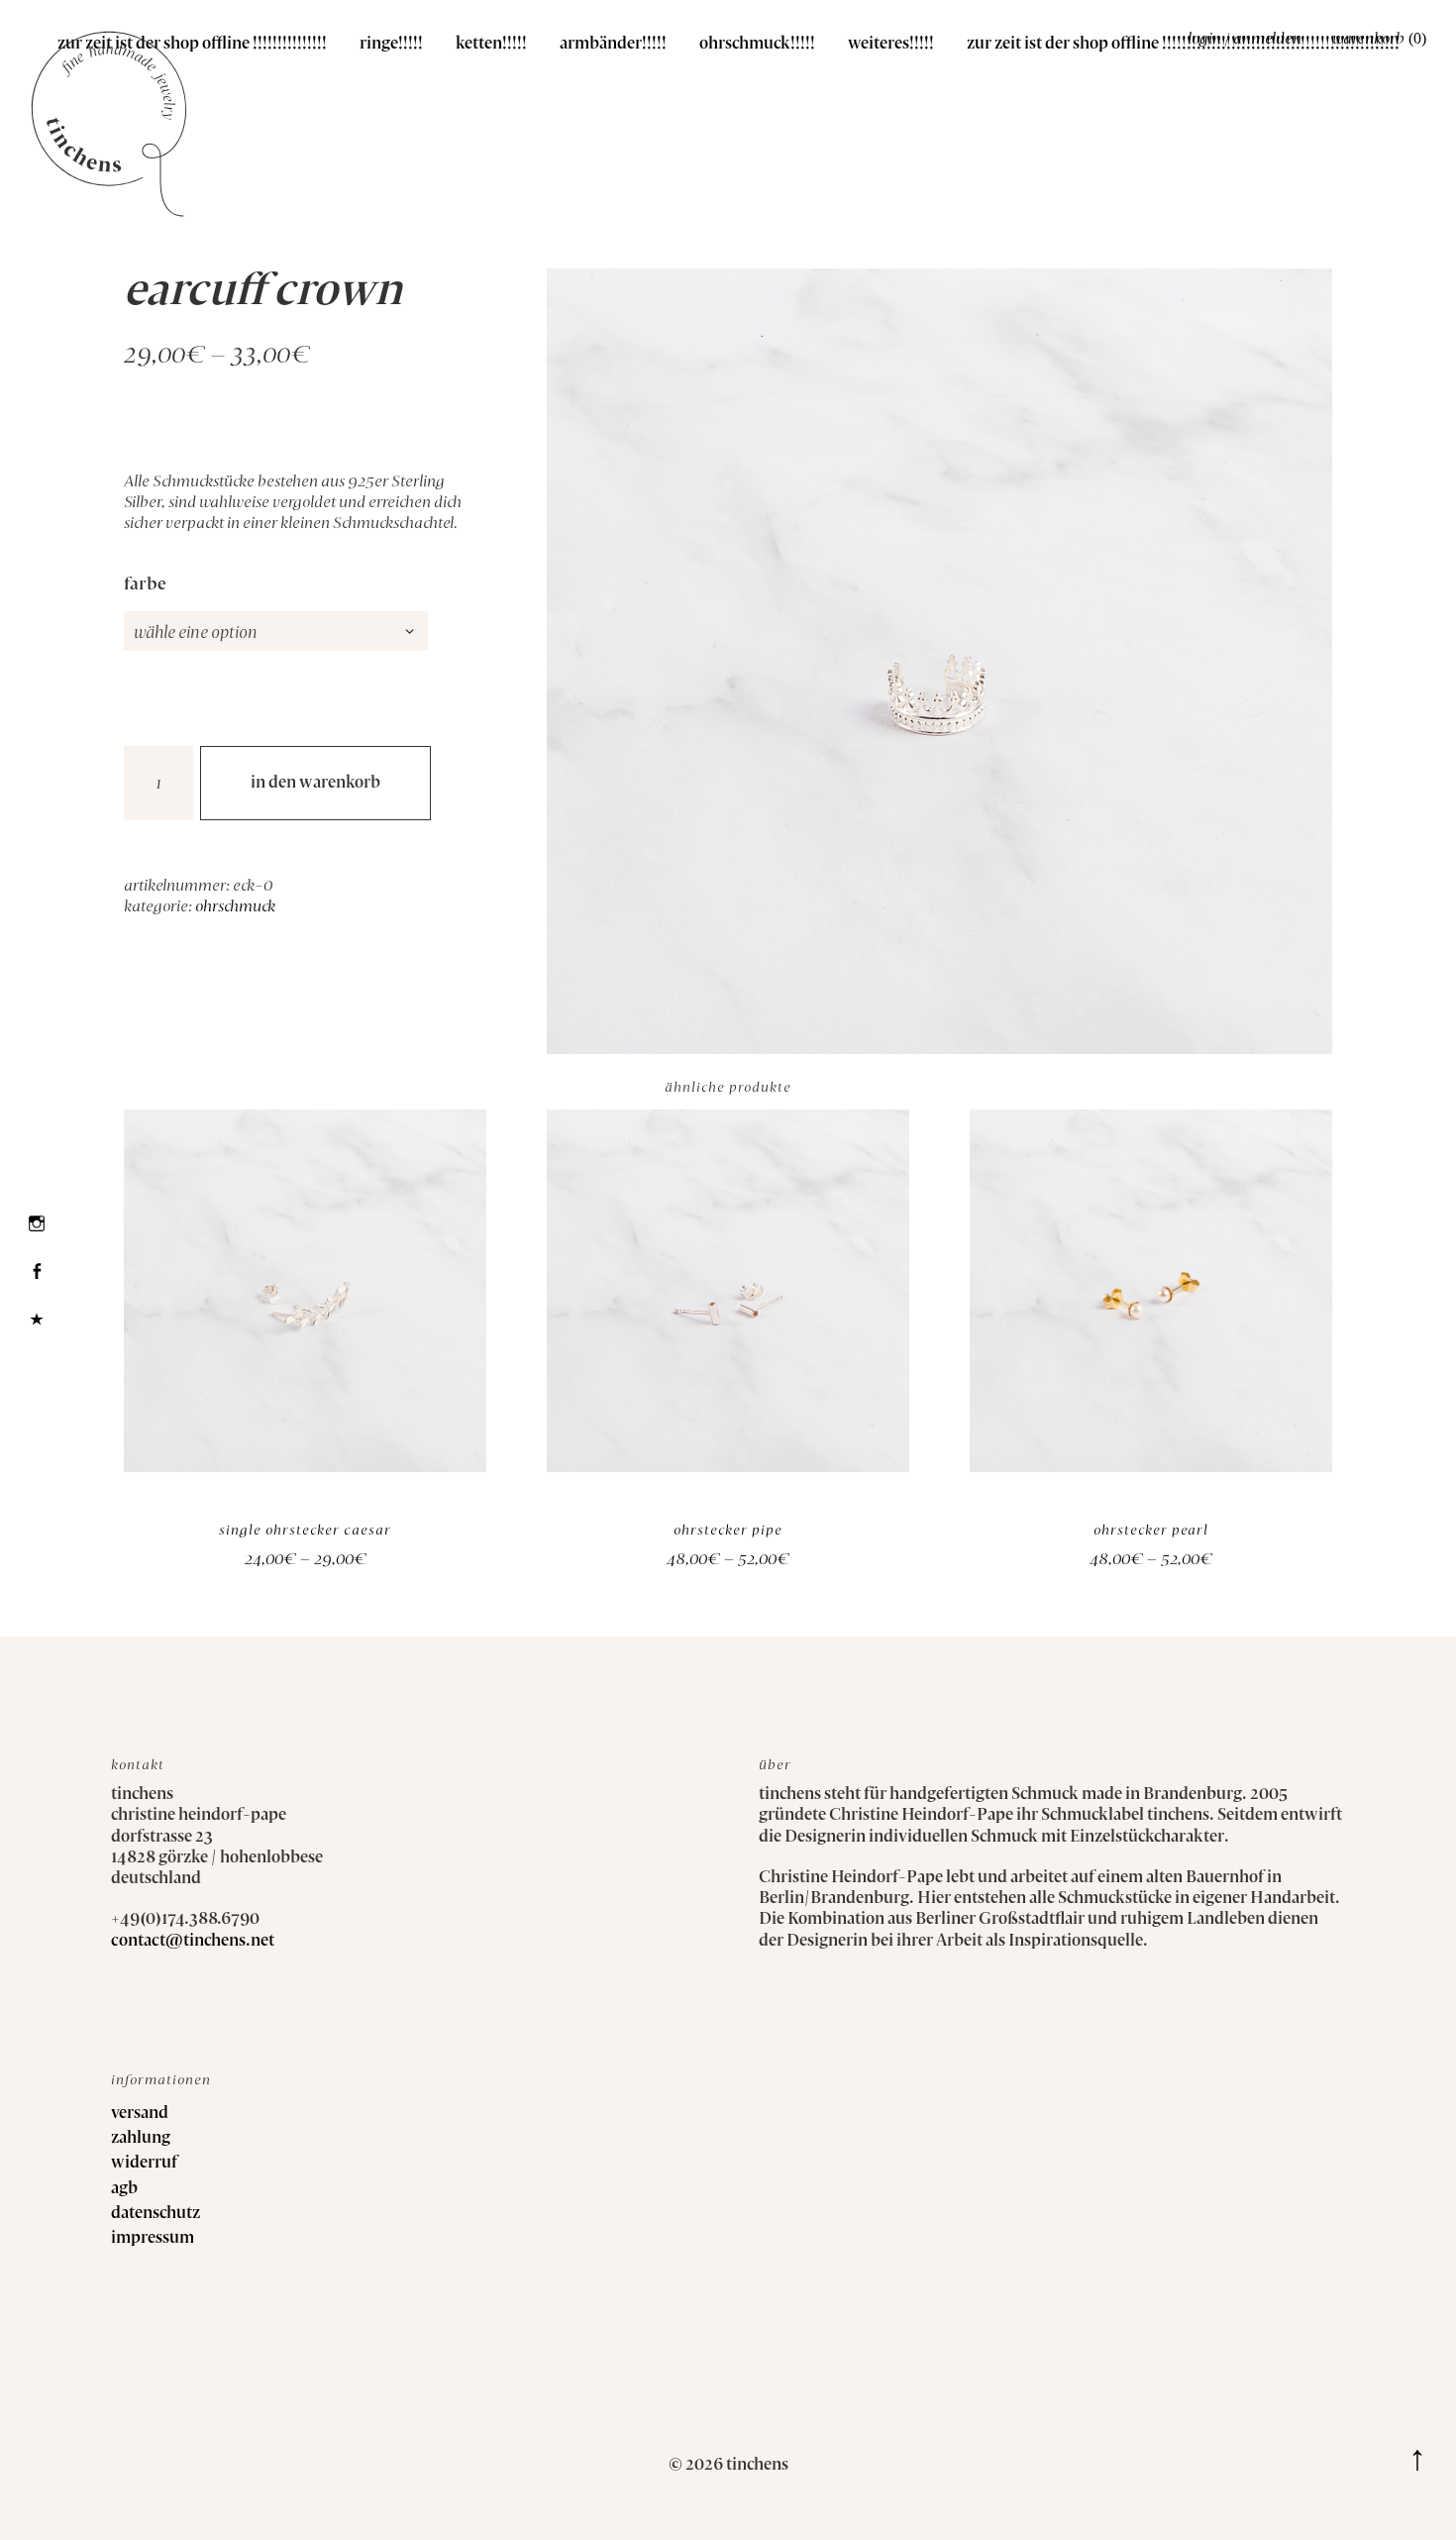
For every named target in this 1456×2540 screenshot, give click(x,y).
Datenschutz (156, 2214)
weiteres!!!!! (891, 44)
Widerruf (144, 2163)
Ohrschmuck (235, 907)
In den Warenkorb (315, 783)
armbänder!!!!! (613, 44)
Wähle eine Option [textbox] (196, 633)
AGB (124, 2189)
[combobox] (276, 631)
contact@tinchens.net (193, 1941)
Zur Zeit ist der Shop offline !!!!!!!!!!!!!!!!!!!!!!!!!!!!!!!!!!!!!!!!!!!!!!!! (1183, 44)
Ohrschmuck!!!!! (757, 44)
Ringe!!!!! (391, 44)
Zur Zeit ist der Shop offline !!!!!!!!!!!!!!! (192, 44)
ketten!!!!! (491, 44)
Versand (140, 2114)
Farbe (145, 584)
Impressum (153, 2238)
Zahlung (141, 2138)
